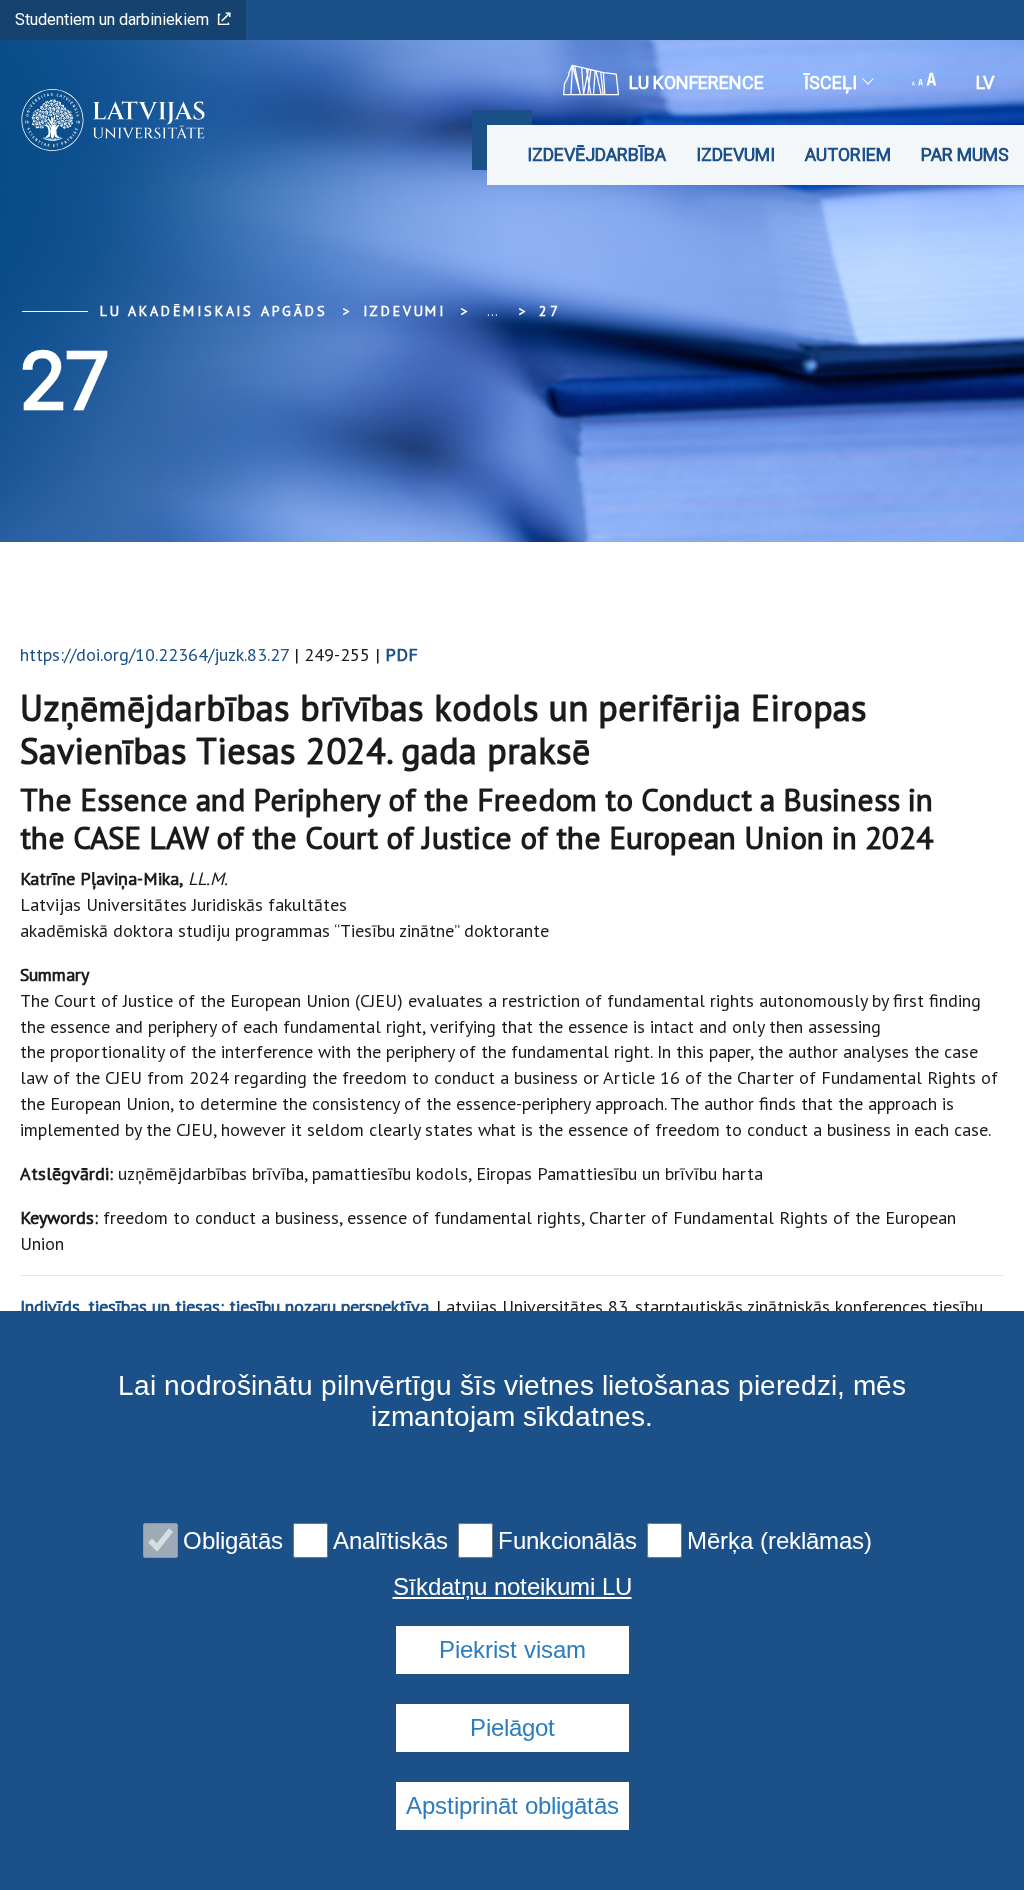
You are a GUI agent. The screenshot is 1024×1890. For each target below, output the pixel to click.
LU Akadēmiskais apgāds (214, 311)
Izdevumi (735, 154)
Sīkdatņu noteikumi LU (512, 1587)
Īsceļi (830, 82)
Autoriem (848, 154)
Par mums (965, 154)
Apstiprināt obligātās (512, 1805)
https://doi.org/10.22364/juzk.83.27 (154, 654)
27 (550, 311)
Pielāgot (512, 1727)
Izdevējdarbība (596, 154)
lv (985, 82)
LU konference (696, 82)
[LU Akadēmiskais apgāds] (106, 120)
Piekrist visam (512, 1649)
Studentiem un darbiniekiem (112, 19)
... (492, 311)
